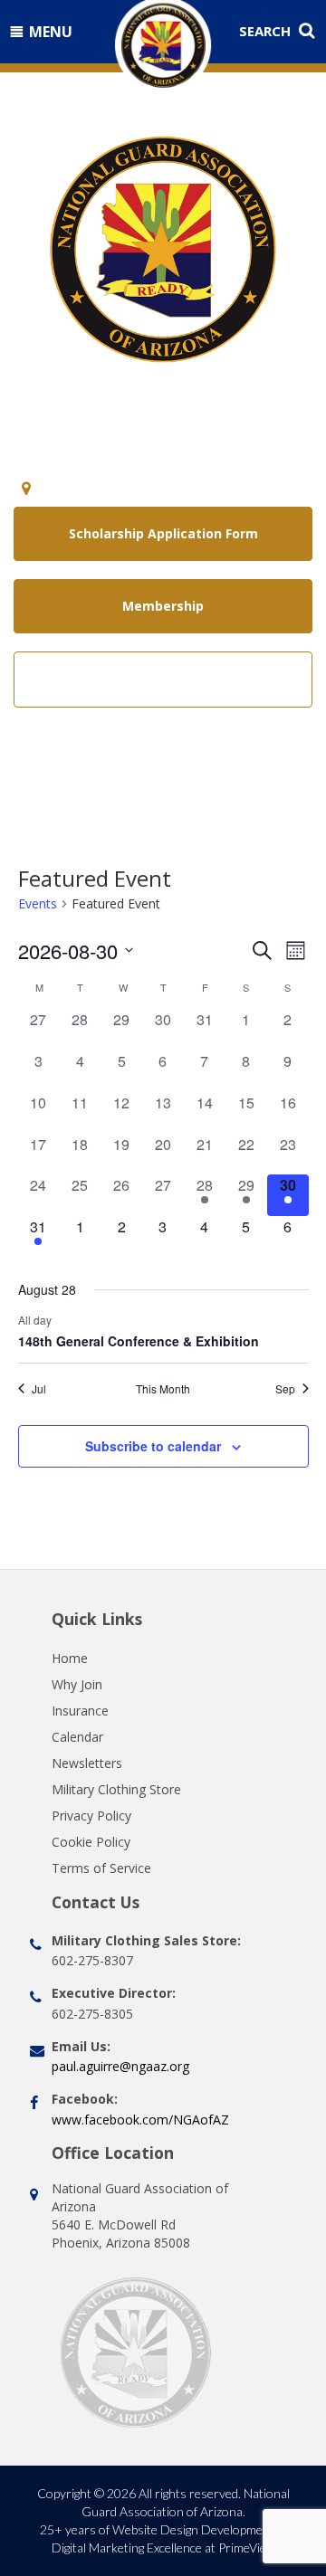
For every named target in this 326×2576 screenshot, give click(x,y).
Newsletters (87, 1763)
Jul (39, 1389)
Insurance (80, 1711)
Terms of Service (101, 1868)
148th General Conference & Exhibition (139, 1341)
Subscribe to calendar (153, 1446)
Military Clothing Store (116, 1789)
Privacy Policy (91, 1816)
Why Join (77, 1684)
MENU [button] (51, 32)
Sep (285, 1389)
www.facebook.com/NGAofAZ (140, 2120)
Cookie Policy (91, 1842)
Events (38, 903)
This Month (163, 1389)
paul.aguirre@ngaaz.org (120, 2066)
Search (267, 31)
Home (70, 1658)
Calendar (77, 1737)
